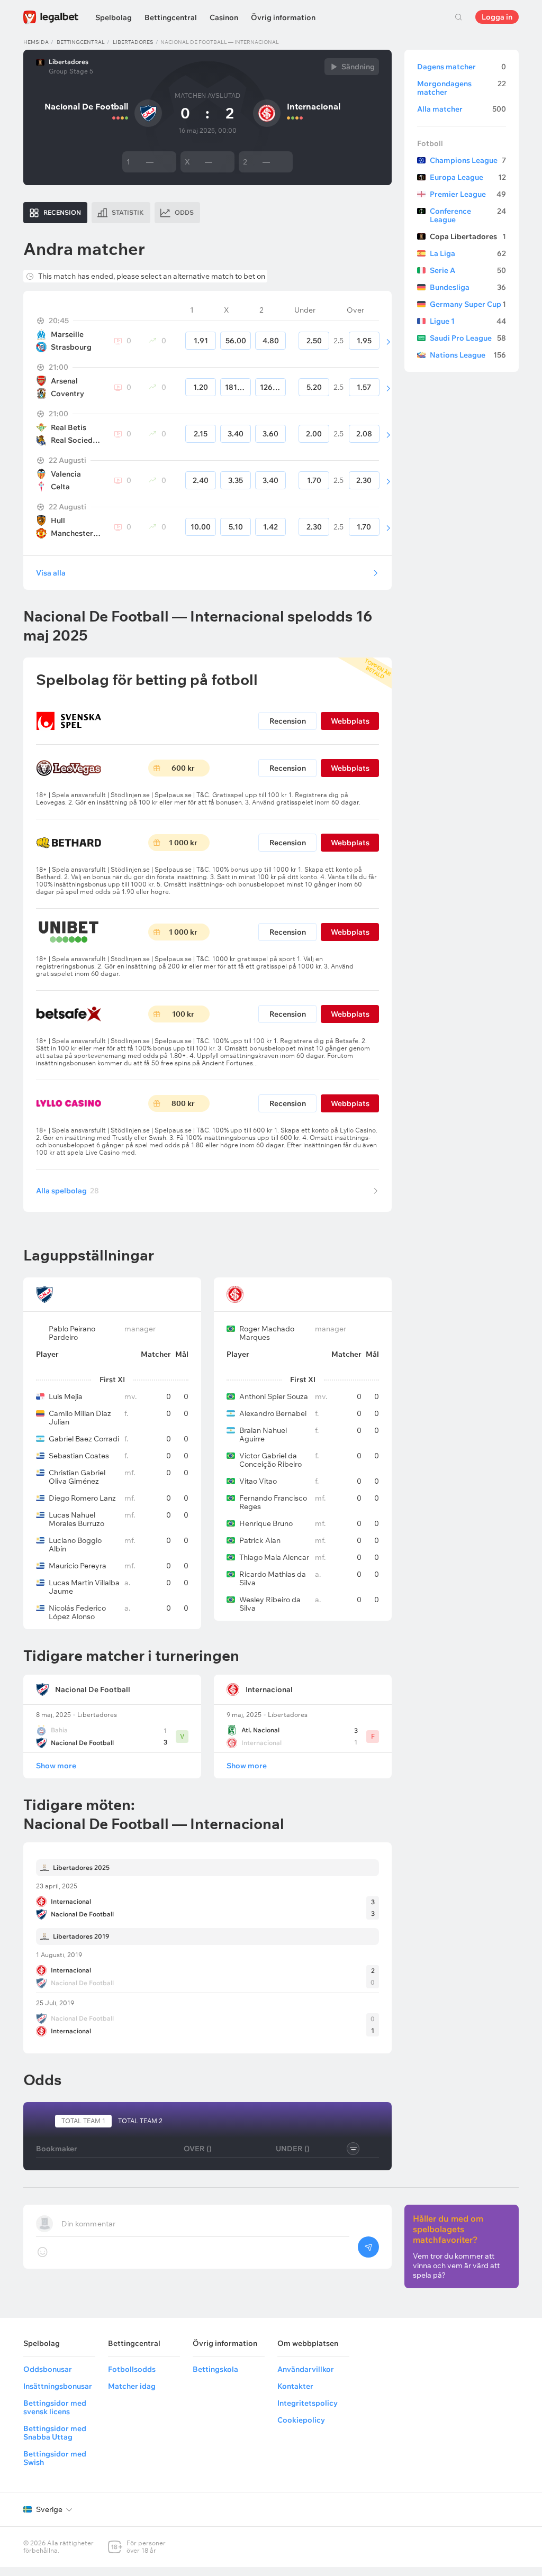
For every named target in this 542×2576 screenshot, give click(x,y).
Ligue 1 (468, 321)
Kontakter (295, 2386)
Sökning (458, 17)
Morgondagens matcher (462, 88)
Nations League (468, 355)
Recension (288, 721)
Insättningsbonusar (58, 2386)
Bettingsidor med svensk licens (55, 2407)
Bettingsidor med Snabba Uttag (55, 2433)
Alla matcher (462, 109)
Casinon (224, 17)
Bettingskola (215, 2369)
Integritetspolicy (308, 2403)
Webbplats (350, 721)
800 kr (183, 1103)
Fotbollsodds (132, 2369)
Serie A (468, 270)
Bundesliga (468, 287)
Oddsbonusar (48, 2369)
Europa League (468, 177)
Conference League (468, 215)
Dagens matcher (462, 67)
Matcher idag (132, 2386)
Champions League (468, 160)
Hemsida (36, 42)
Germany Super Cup (468, 304)
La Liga (468, 253)
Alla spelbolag (67, 1191)
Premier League (468, 194)
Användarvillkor (306, 2369)
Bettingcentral (171, 17)
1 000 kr (183, 843)
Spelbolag (114, 17)
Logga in (497, 17)
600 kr (183, 768)
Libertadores (133, 42)
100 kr (183, 1014)
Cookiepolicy (301, 2420)
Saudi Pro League (468, 338)
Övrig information (283, 17)
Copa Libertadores (468, 236)
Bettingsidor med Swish (55, 2458)
